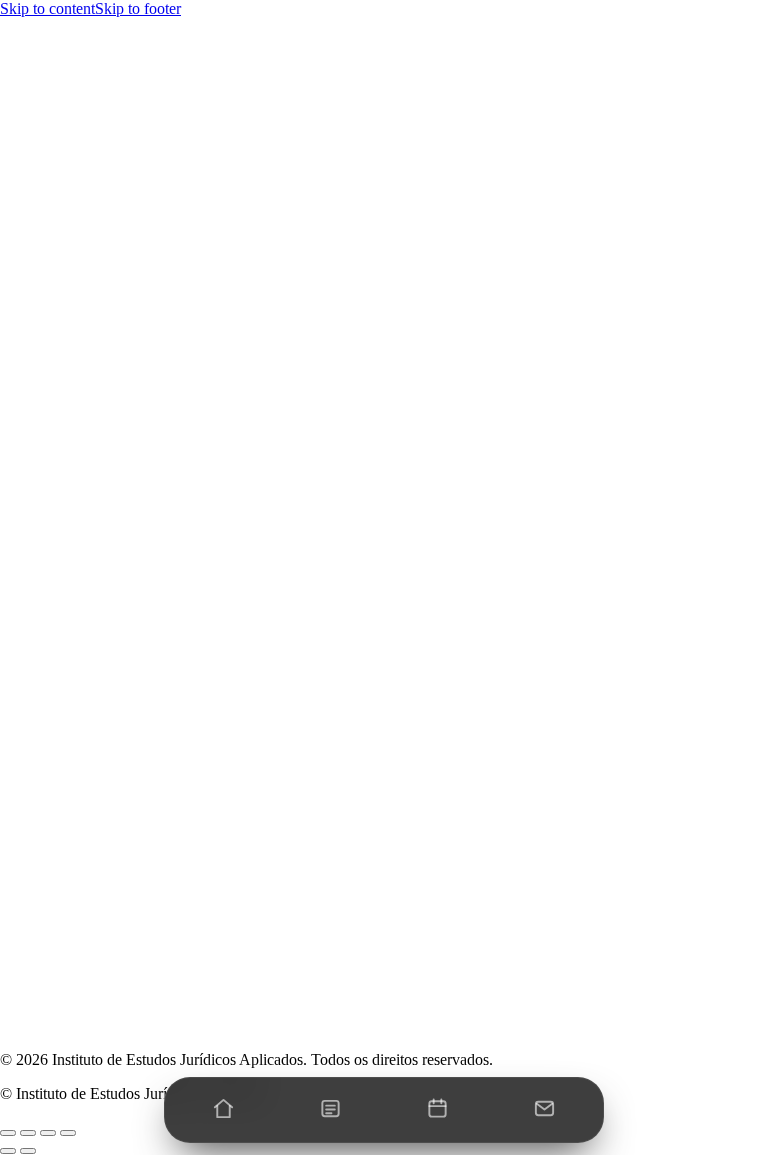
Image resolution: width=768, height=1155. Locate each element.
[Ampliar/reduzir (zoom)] (8, 1133)
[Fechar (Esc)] (68, 1133)
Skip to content (47, 8)
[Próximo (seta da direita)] (28, 1151)
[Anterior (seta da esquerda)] (8, 1151)
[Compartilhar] (48, 1133)
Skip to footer (138, 8)
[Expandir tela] (28, 1133)
